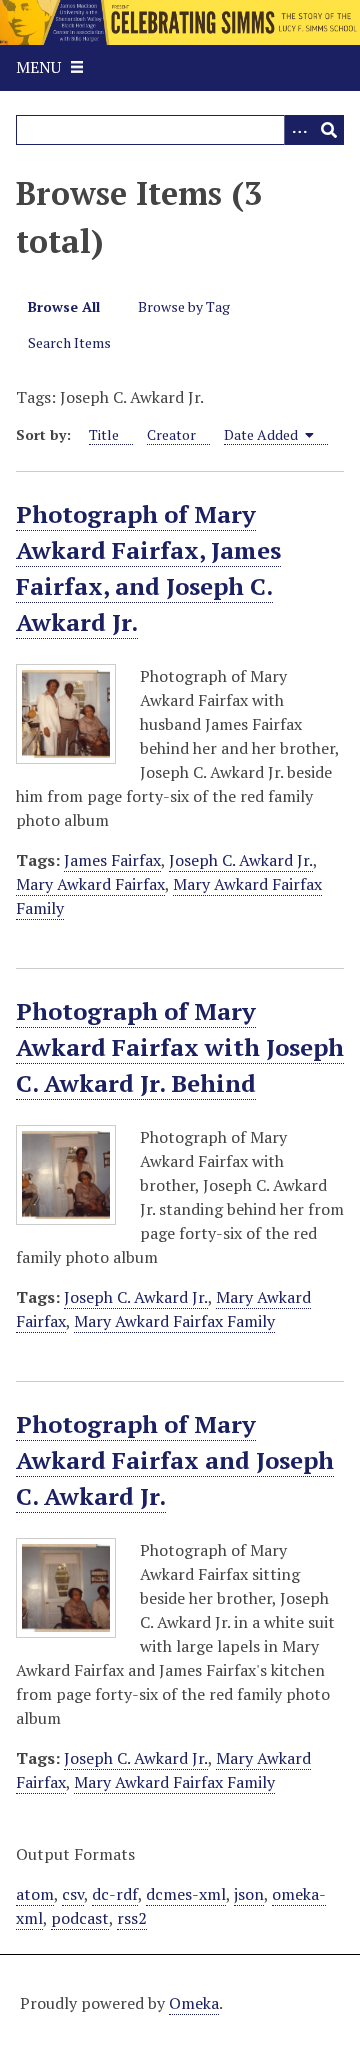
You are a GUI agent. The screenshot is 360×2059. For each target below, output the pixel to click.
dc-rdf (115, 1894)
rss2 (132, 1918)
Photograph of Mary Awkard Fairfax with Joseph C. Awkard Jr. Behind (180, 1047)
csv (73, 1894)
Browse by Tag (184, 306)
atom (35, 1894)
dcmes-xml (186, 1894)
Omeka (194, 2003)
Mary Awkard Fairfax (90, 884)
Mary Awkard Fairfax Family (174, 1321)
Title (104, 434)
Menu (38, 67)
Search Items (69, 342)
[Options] (299, 130)
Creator (171, 434)
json (249, 1894)
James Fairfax (112, 860)
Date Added (262, 434)
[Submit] (329, 130)
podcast (80, 1918)
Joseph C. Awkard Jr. (241, 860)
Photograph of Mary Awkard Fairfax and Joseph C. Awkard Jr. (175, 1460)
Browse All (64, 306)
